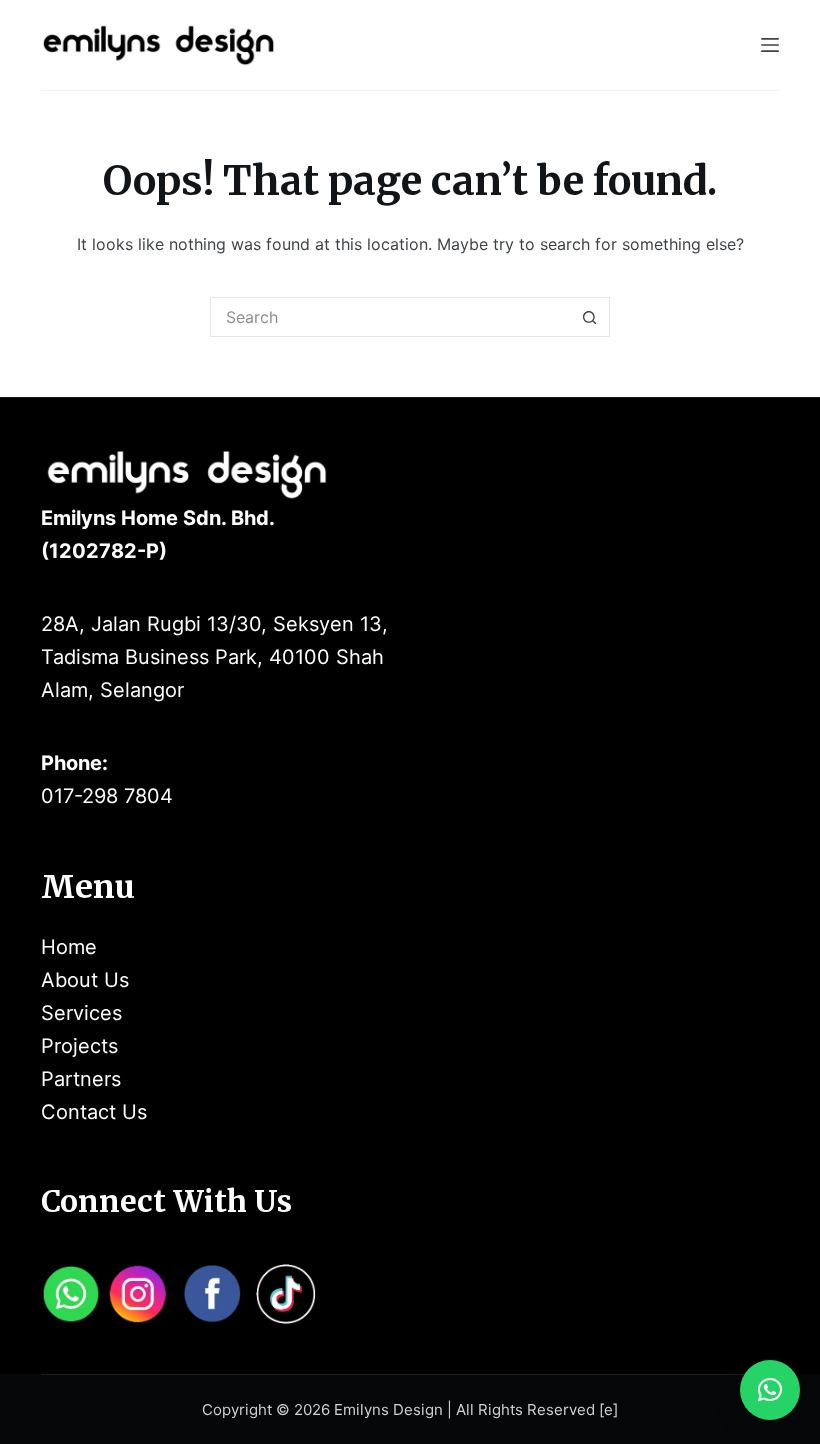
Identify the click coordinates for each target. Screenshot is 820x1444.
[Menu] (770, 45)
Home (69, 947)
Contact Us (94, 1112)
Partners (81, 1079)
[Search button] (590, 317)
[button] (770, 1390)
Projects (79, 1046)
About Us (85, 980)
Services (81, 1013)
